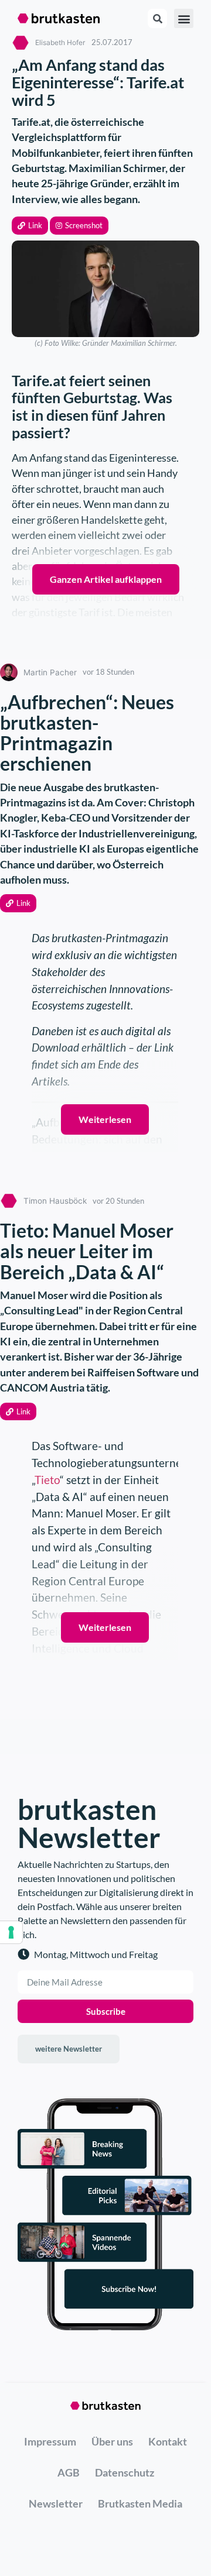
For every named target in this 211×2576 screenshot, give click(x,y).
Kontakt (168, 2441)
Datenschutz (125, 2472)
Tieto (47, 1480)
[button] (30, 226)
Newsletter (56, 2503)
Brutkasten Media (140, 2503)
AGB (69, 2472)
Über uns (112, 2441)
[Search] (157, 18)
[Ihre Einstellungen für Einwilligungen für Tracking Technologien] (11, 1932)
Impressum (50, 2441)
